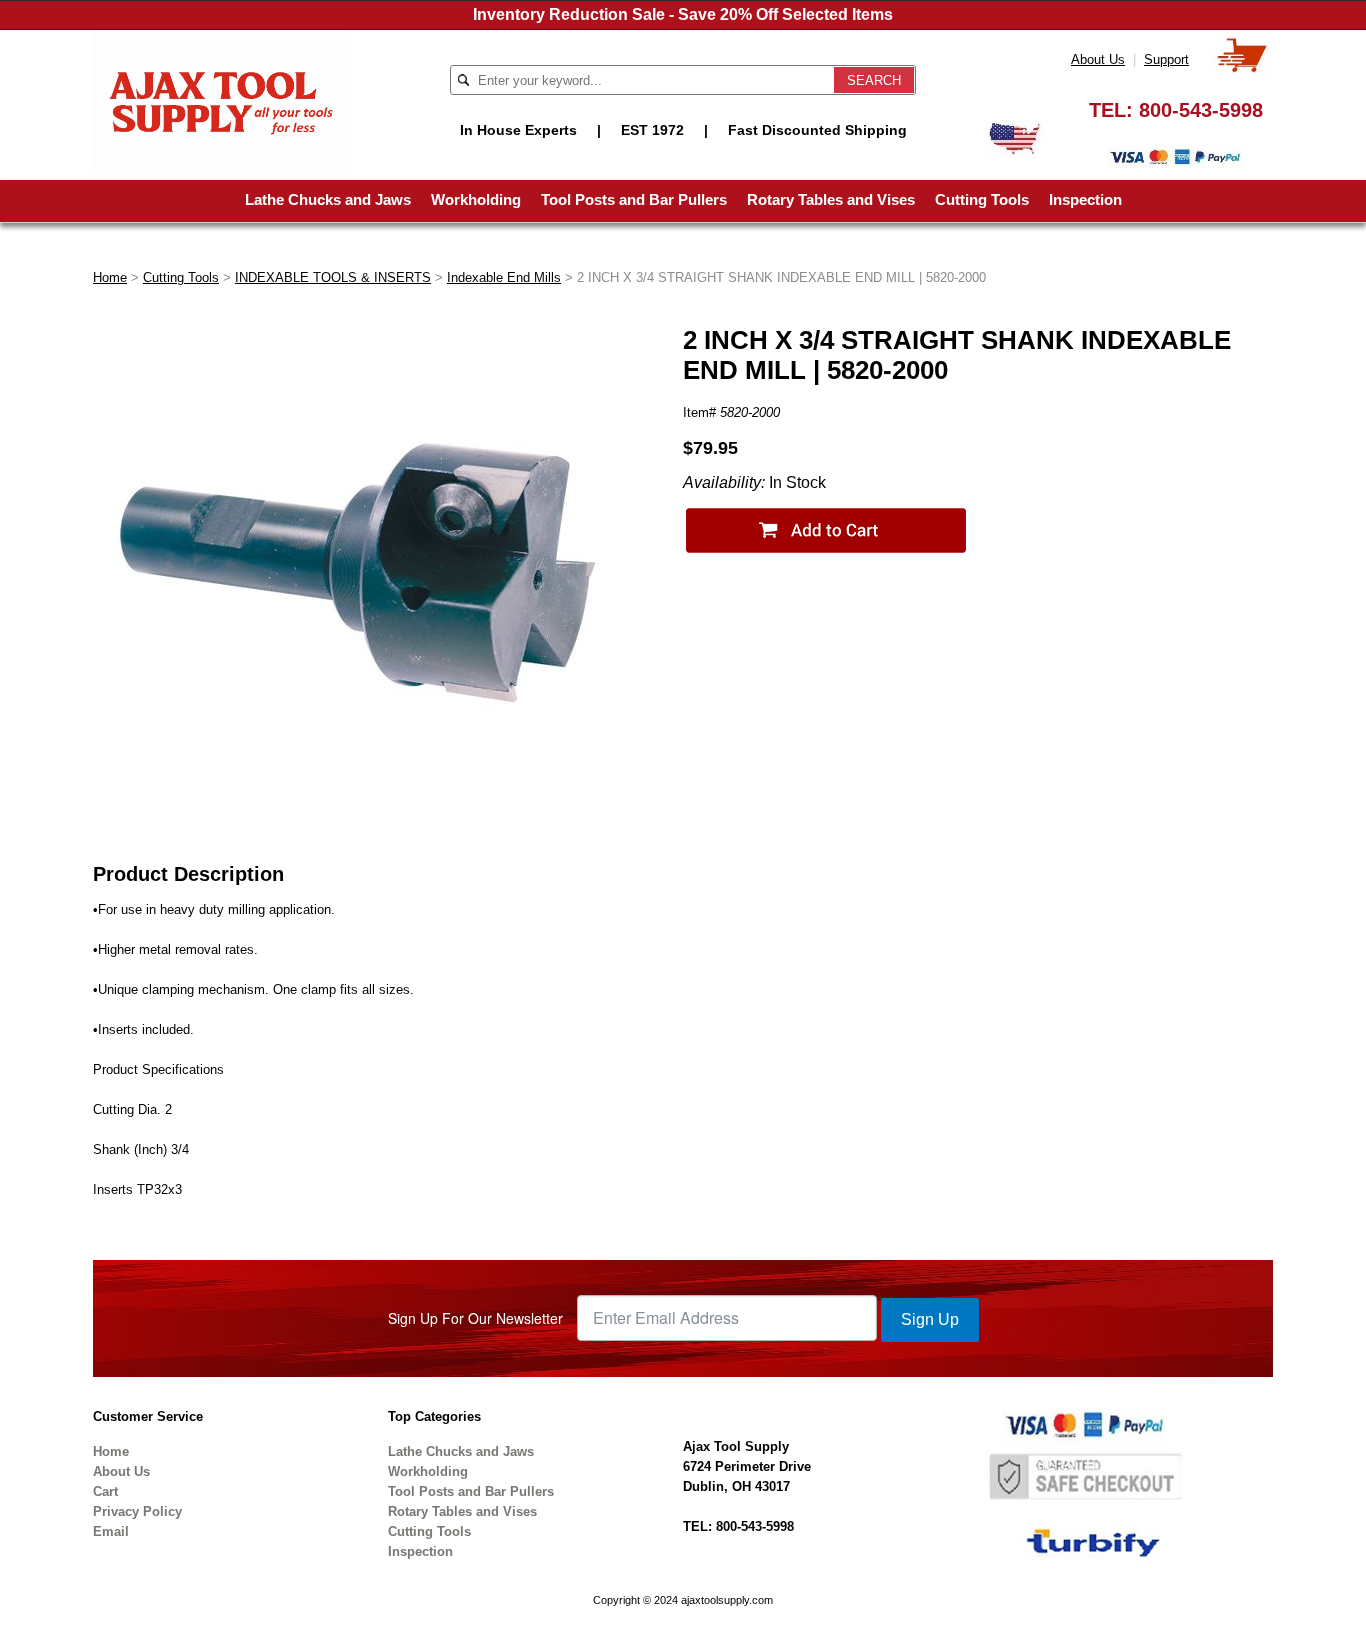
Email (111, 1531)
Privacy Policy (137, 1511)
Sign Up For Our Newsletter (475, 1318)
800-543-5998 (1201, 110)
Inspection (1085, 199)
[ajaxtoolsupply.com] (221, 100)
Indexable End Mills (504, 277)
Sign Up (930, 1319)
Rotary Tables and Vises (831, 199)
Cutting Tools (982, 199)
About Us (1098, 59)
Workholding (476, 199)
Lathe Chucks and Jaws (328, 199)
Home (110, 277)
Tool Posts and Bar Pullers (634, 199)
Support (1166, 59)
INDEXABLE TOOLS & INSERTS (333, 277)
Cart (105, 1491)
